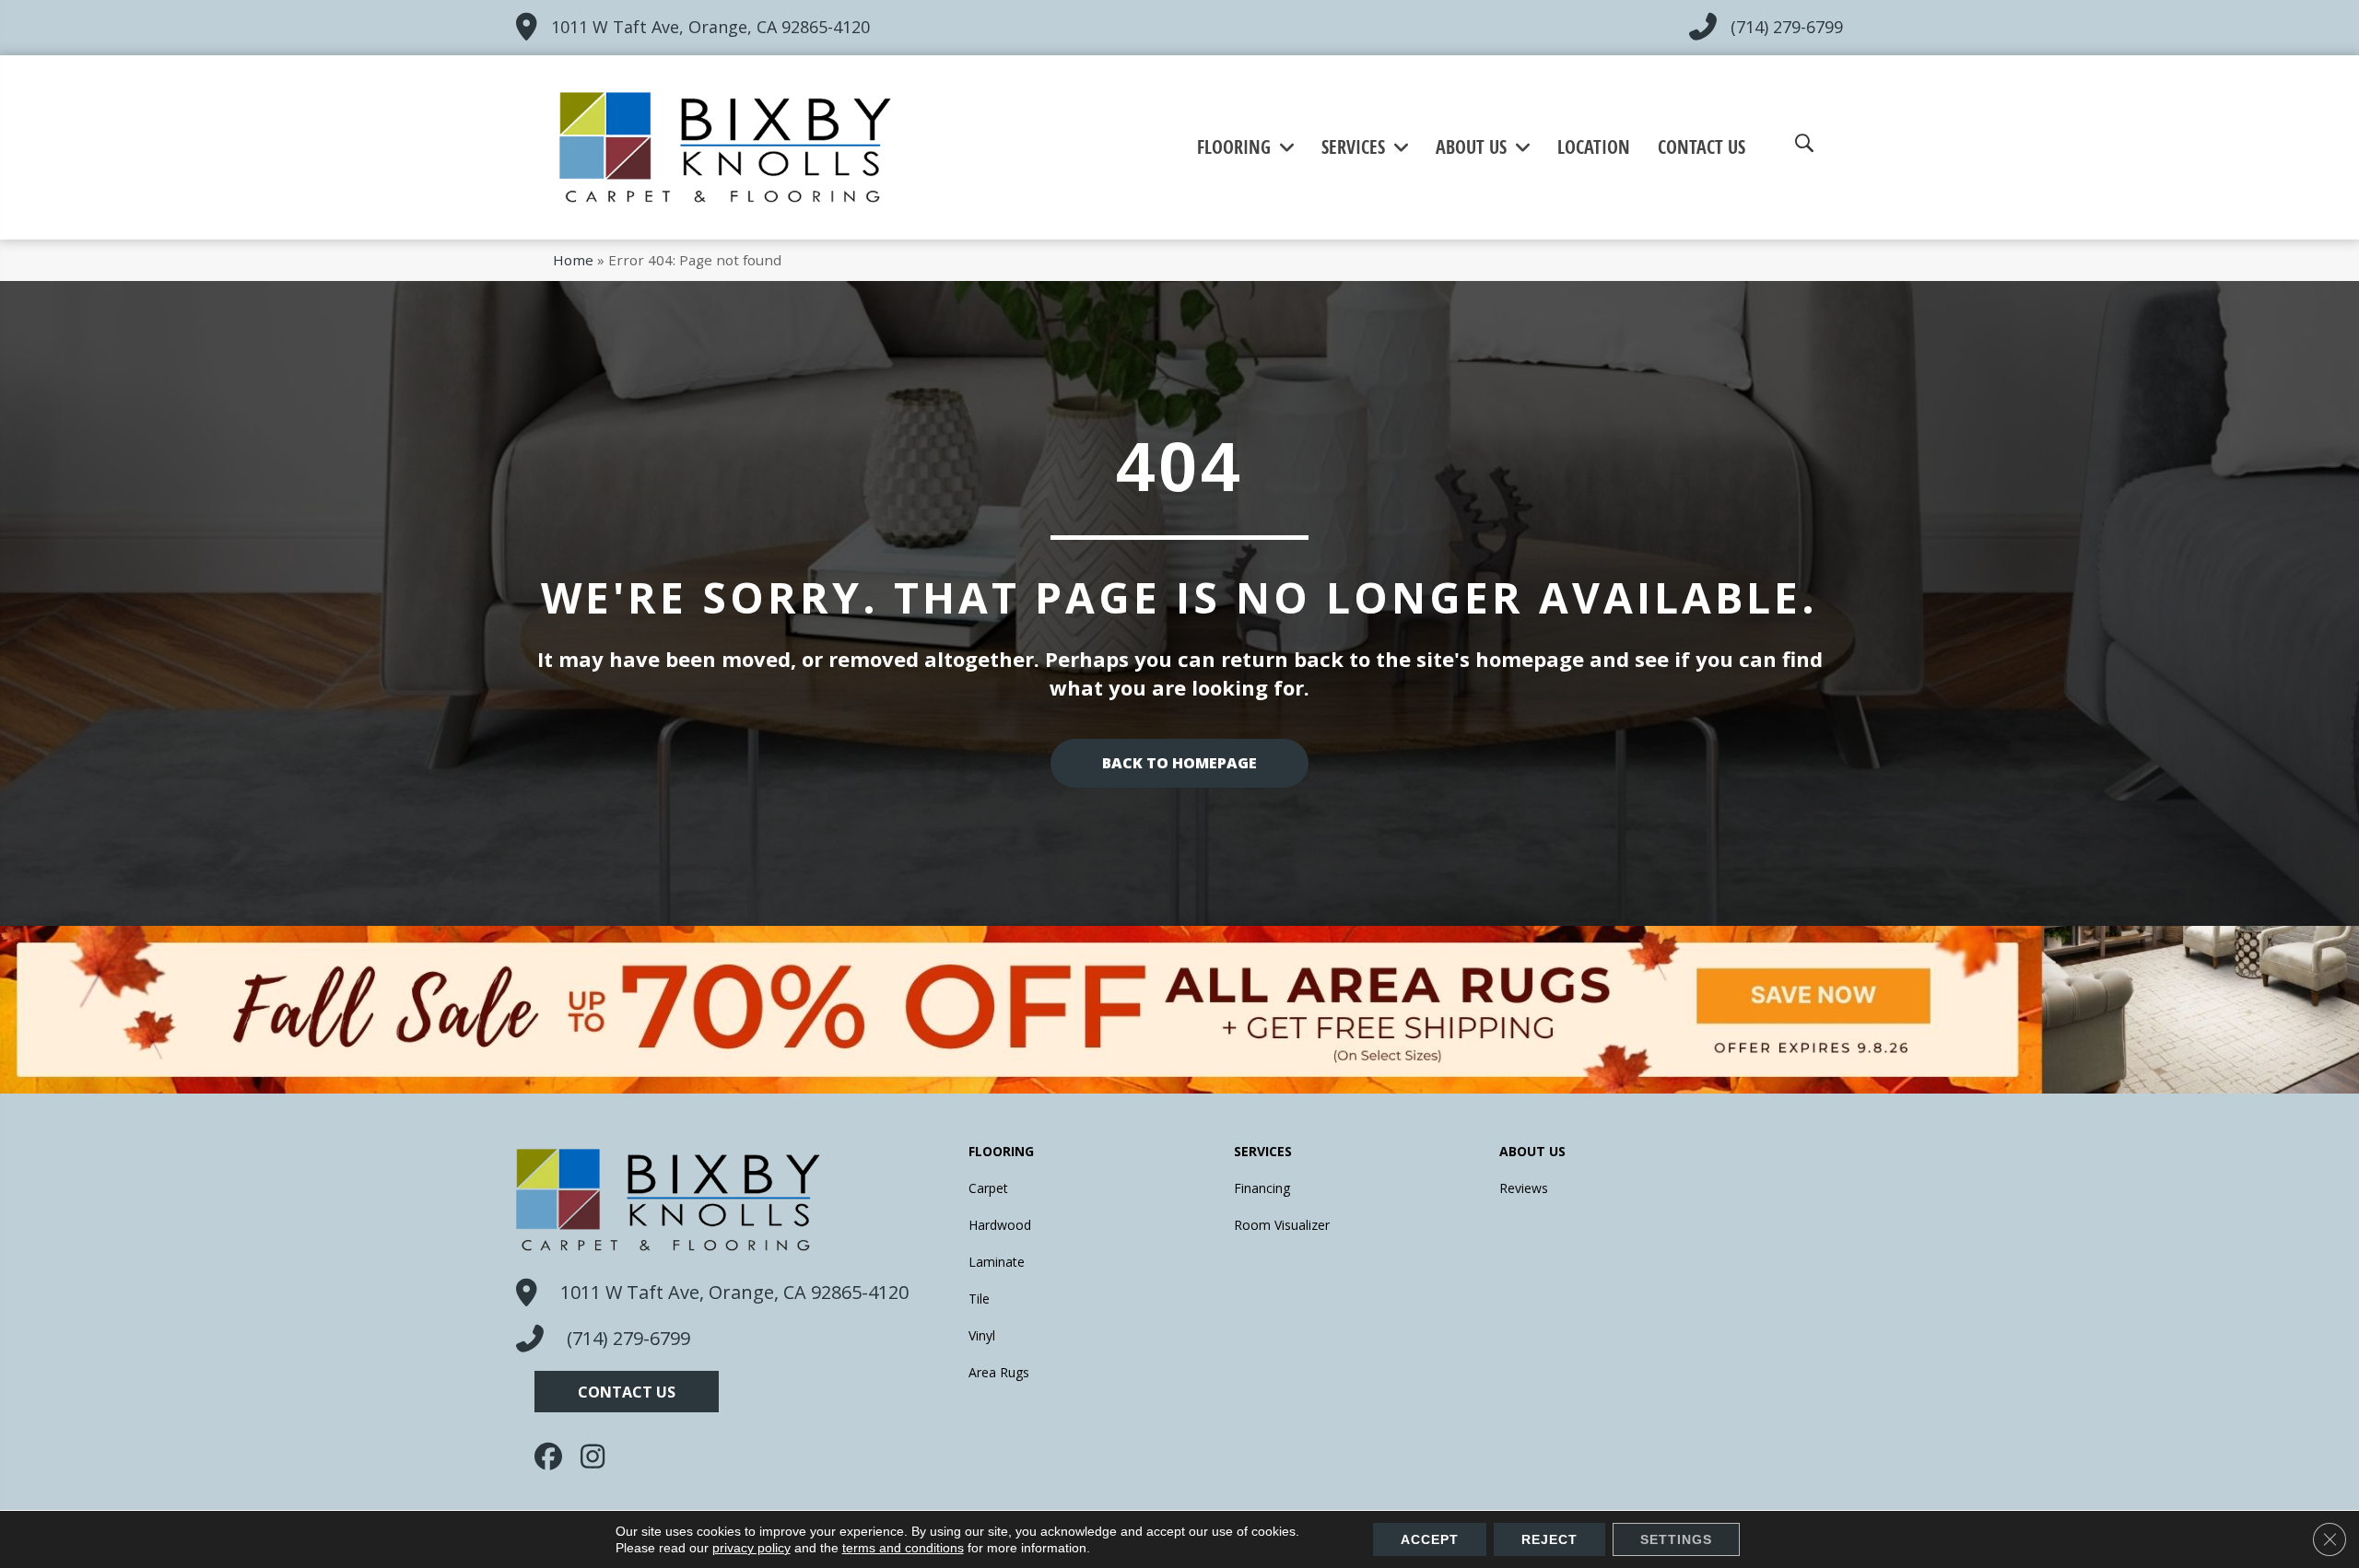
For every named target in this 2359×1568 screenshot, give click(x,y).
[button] (627, 1392)
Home (573, 260)
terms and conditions (903, 1548)
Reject (1549, 1539)
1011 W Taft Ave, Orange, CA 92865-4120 (710, 27)
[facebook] (553, 1457)
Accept (1430, 1539)
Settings (1676, 1539)
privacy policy (751, 1548)
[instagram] (599, 1457)
